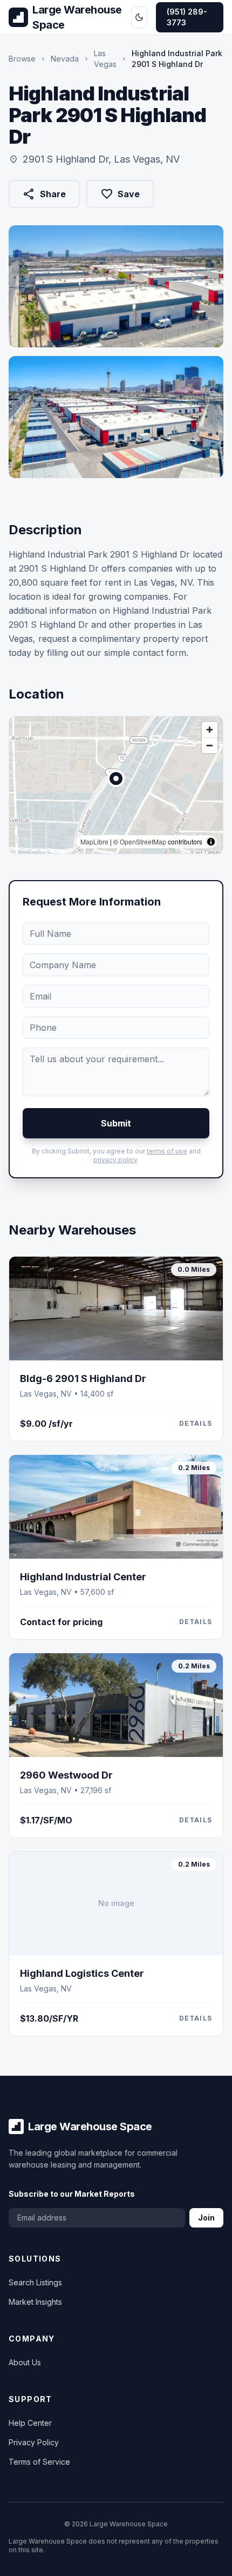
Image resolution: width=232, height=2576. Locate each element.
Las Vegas (105, 59)
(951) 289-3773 (187, 17)
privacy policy (115, 1160)
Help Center (30, 2423)
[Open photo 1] (116, 286)
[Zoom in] (210, 730)
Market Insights (35, 2302)
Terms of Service (39, 2462)
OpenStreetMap (143, 841)
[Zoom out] (210, 745)
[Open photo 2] (116, 417)
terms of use (167, 1151)
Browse (22, 59)
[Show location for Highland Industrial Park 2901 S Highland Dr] (116, 779)
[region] (116, 785)
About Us (25, 2362)
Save (120, 194)
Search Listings (35, 2282)
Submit (116, 1123)
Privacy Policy (34, 2442)
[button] (116, 779)
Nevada (65, 59)
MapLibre (94, 841)
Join (206, 2218)
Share (44, 196)
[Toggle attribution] (211, 842)
